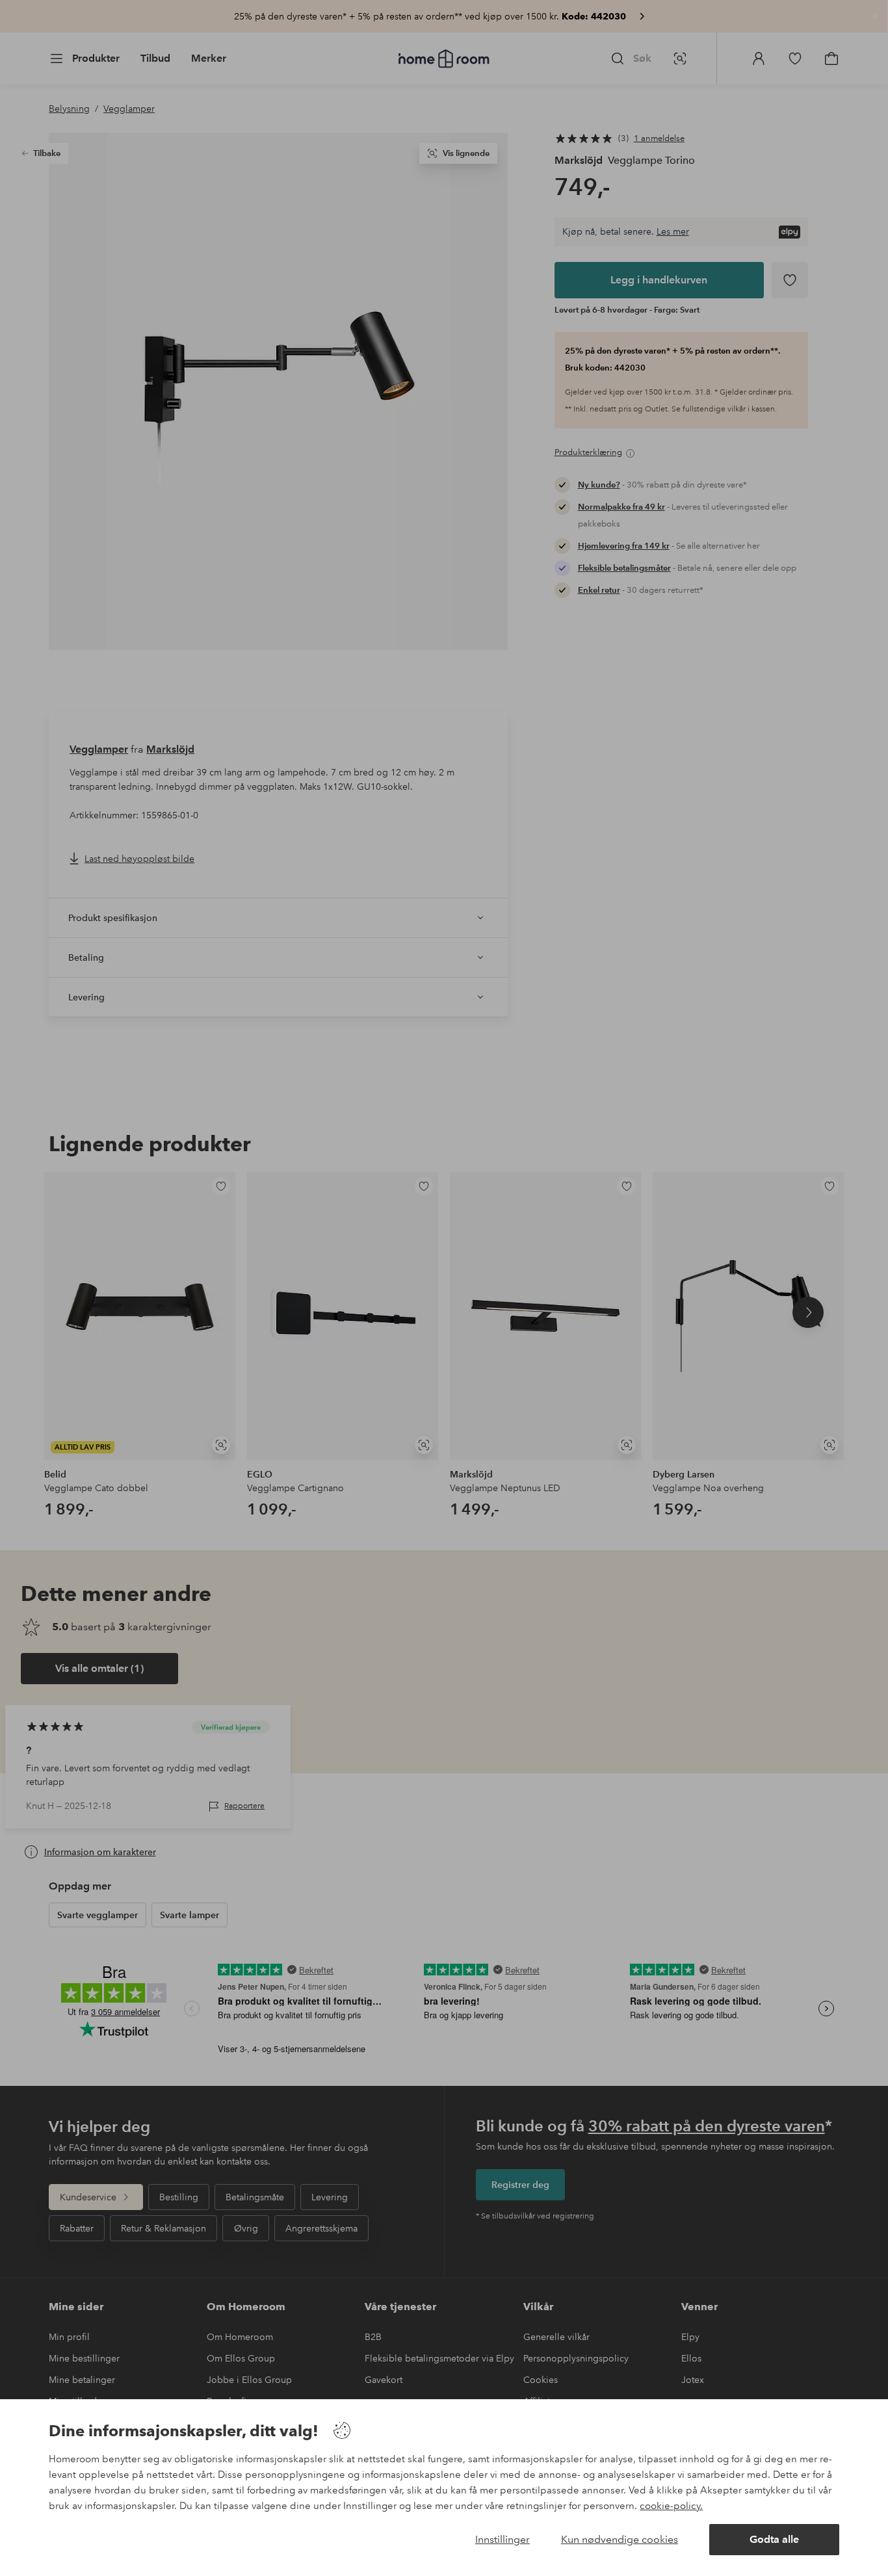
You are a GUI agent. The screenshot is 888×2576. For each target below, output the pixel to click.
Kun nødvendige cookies (620, 2539)
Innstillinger (503, 2539)
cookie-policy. (671, 2506)
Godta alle (774, 2539)
